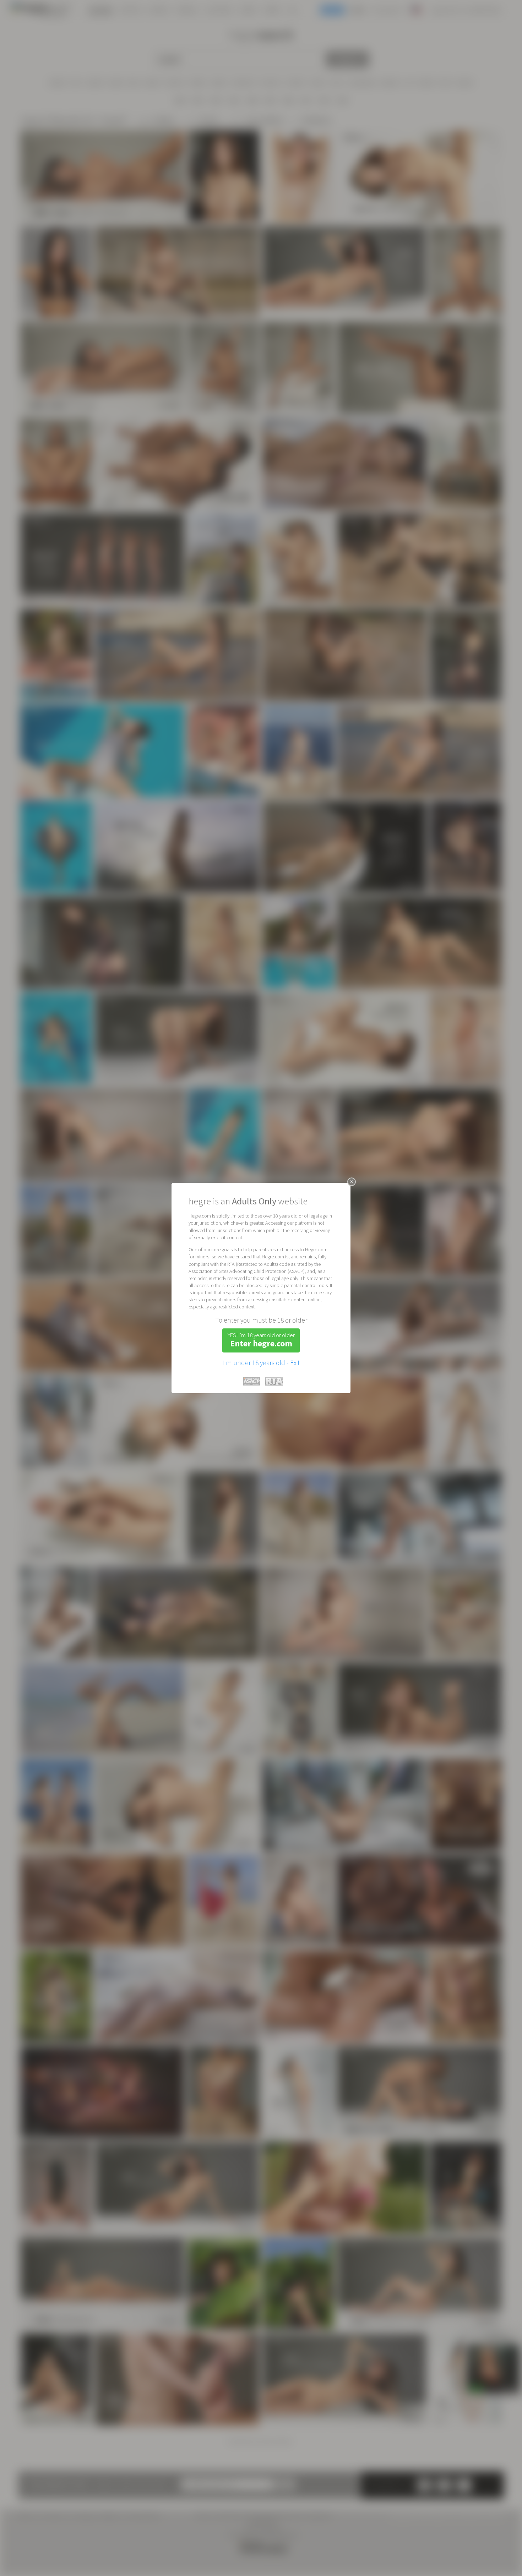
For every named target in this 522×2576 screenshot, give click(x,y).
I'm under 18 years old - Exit (261, 1363)
